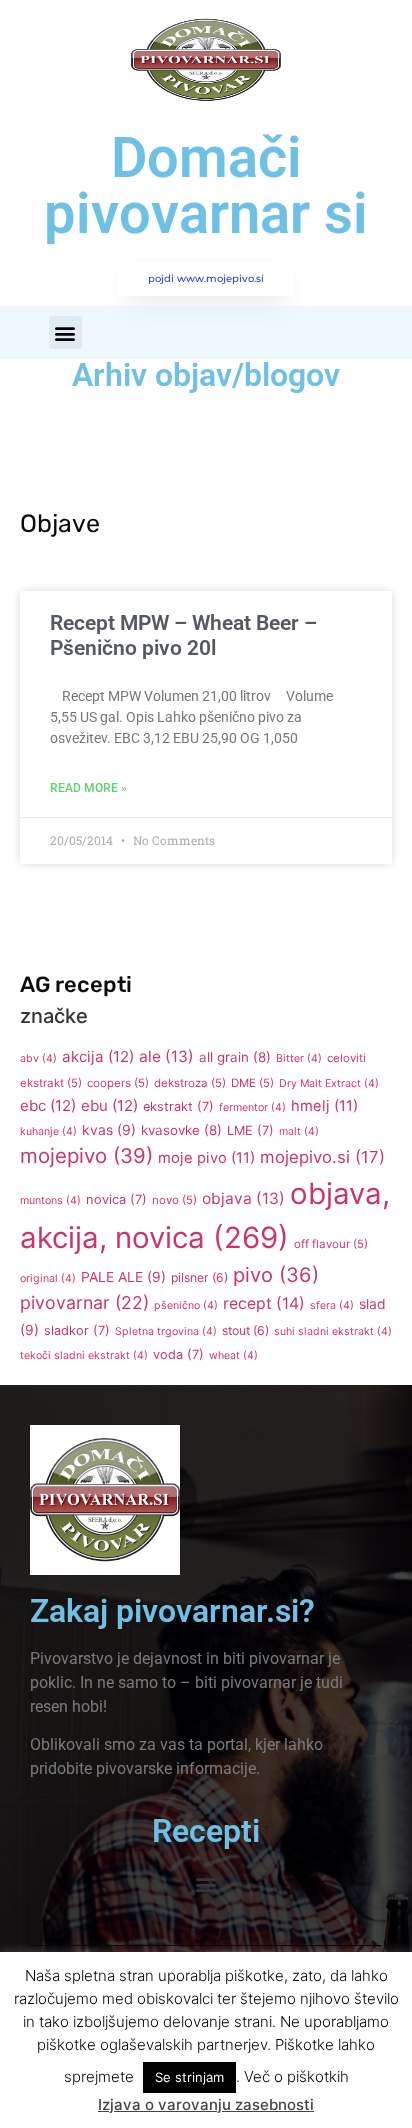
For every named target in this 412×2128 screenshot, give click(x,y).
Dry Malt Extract (329, 1083)
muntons (50, 1200)
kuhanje (48, 1131)
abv (38, 1058)
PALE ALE (123, 1277)
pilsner (199, 1277)
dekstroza (190, 1083)
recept (264, 1303)
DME (252, 1083)
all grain (235, 1057)
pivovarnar (84, 1302)
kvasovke (181, 1130)
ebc (48, 1105)
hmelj (324, 1106)
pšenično (186, 1305)
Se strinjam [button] (189, 2077)
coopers (118, 1083)
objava (243, 1198)
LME (250, 1130)
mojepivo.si (322, 1157)
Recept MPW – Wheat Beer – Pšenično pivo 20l (183, 635)
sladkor (77, 1330)
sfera (332, 1305)
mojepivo (86, 1155)
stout (245, 1330)
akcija (98, 1056)
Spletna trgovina (166, 1331)
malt (299, 1131)
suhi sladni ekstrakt (333, 1331)
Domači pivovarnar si (206, 186)
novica (116, 1199)
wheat (233, 1355)
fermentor (252, 1107)
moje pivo (206, 1158)
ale (166, 1056)
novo (174, 1200)
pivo (276, 1275)
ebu (109, 1105)
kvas (109, 1130)
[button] (65, 332)
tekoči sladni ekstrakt (84, 1355)
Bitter (299, 1058)
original (48, 1278)
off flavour (331, 1244)
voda (178, 1354)
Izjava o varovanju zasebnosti (206, 2104)
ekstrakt (178, 1106)
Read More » (88, 788)
